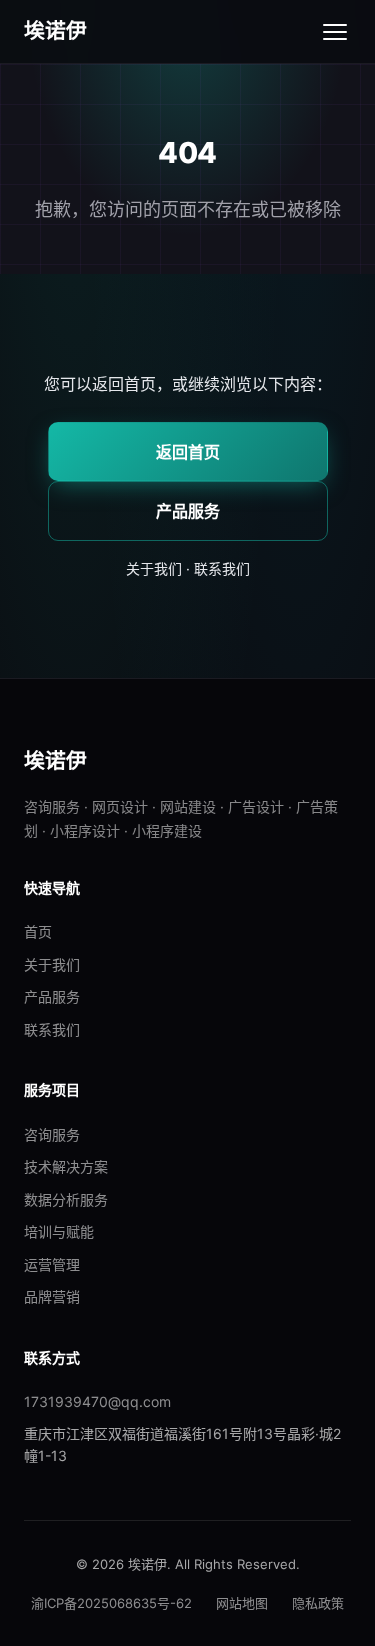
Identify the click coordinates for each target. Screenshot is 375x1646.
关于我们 (154, 568)
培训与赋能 (59, 1231)
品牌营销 (52, 1296)
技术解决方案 (66, 1166)
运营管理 (52, 1264)
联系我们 (222, 568)
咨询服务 (52, 1134)
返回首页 (188, 452)
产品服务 (188, 511)
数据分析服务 (66, 1199)
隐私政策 (318, 1603)
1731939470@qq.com (97, 1401)
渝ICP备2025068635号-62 (111, 1603)
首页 (38, 931)
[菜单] (335, 32)
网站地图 (242, 1603)
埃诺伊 (56, 30)
